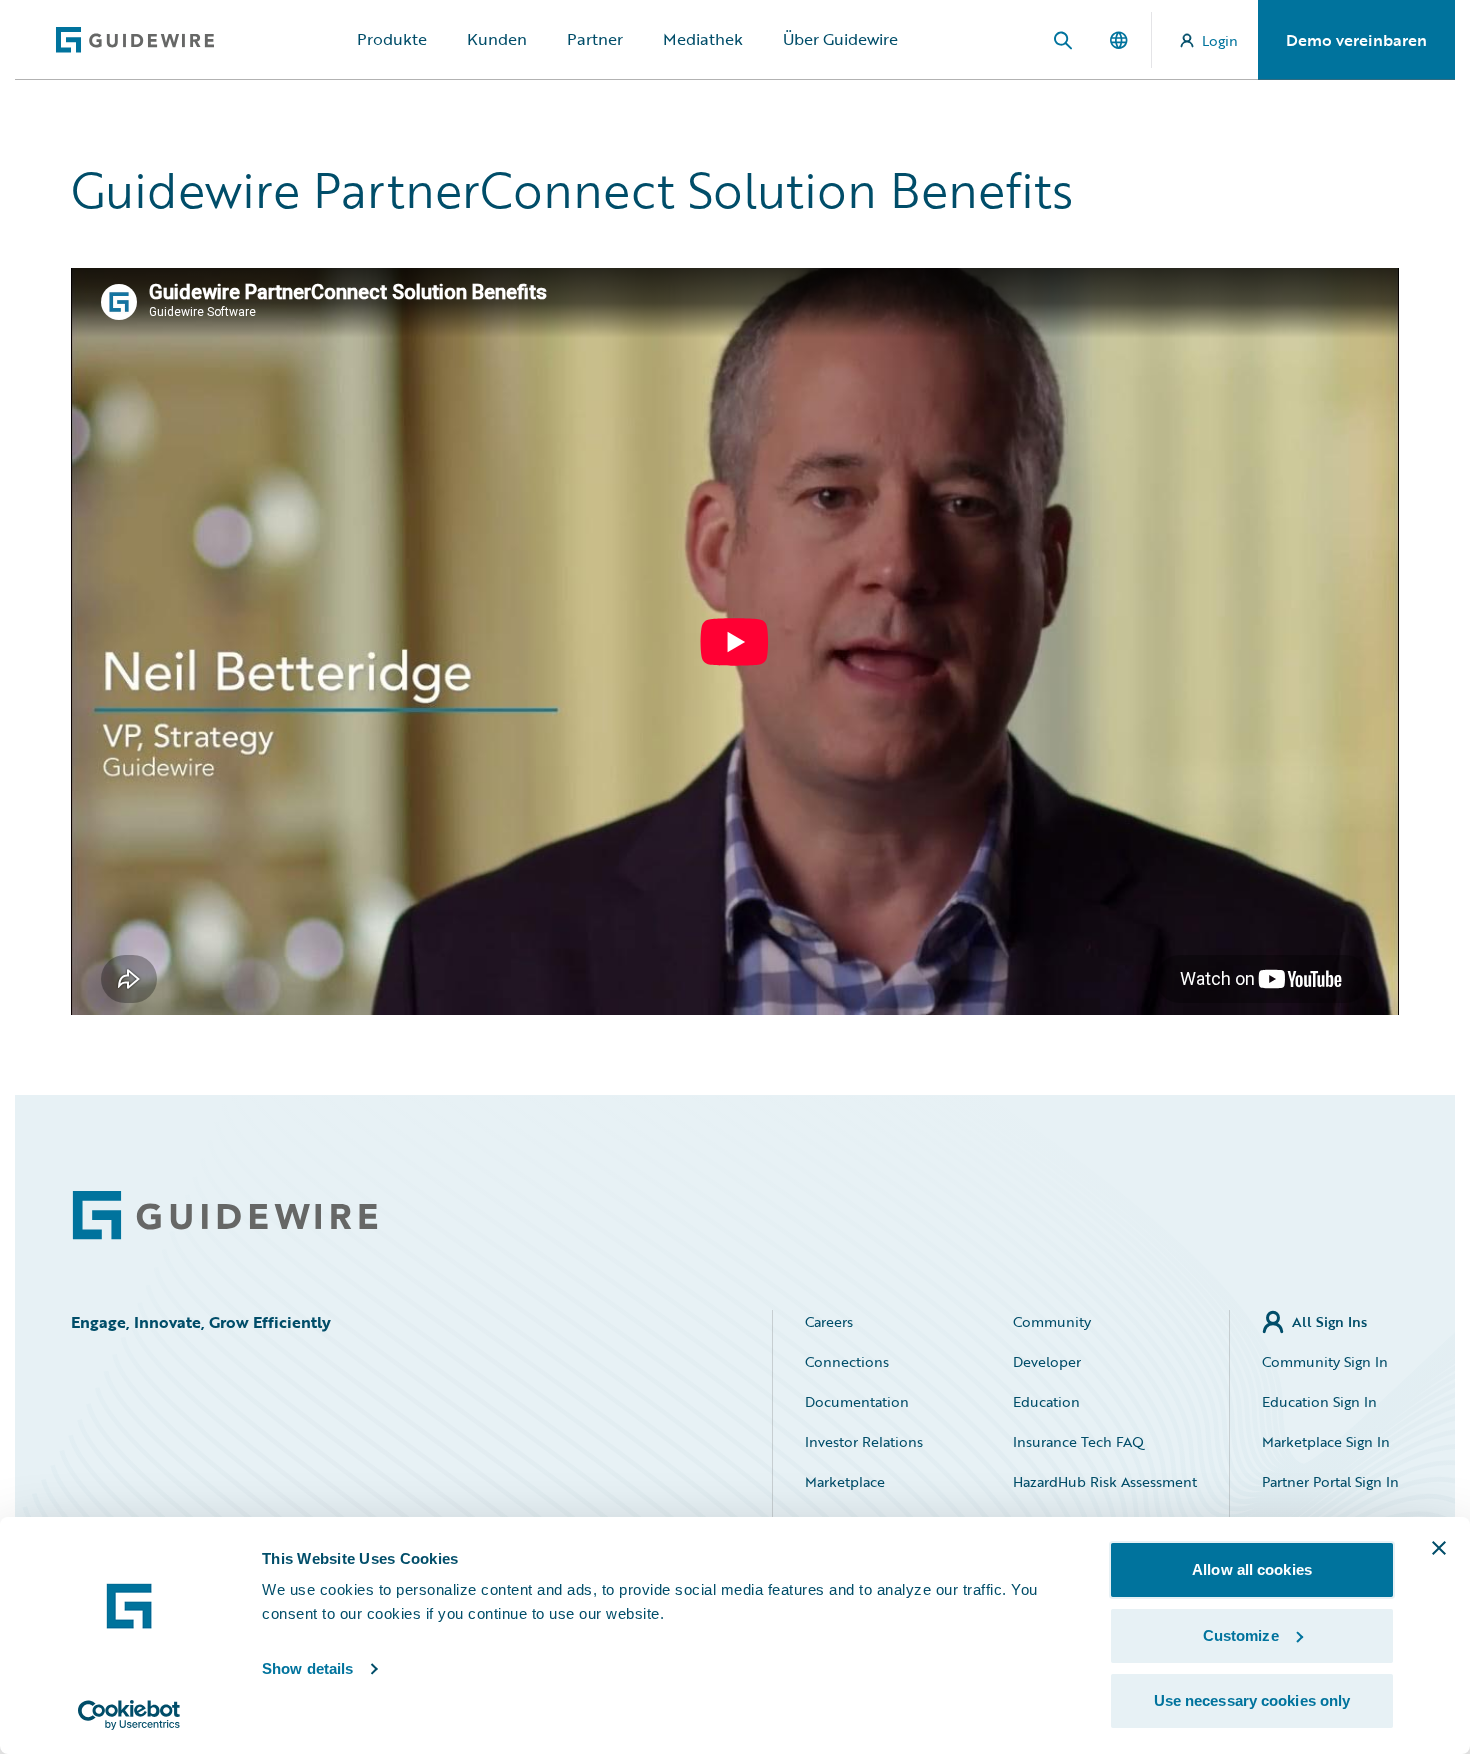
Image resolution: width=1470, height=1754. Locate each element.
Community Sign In (1325, 1361)
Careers (829, 1321)
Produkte (392, 39)
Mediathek (703, 39)
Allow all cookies (1252, 1569)
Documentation (857, 1401)
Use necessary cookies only (1252, 1700)
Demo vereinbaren (1356, 40)
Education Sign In (1319, 1401)
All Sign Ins (1329, 1321)
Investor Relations (864, 1441)
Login (1220, 40)
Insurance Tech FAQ (1078, 1441)
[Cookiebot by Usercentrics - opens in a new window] (129, 1715)
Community (1052, 1321)
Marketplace (845, 1481)
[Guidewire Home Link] (225, 1215)
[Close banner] (1439, 1548)
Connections (847, 1361)
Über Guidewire (840, 39)
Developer (1047, 1361)
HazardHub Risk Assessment (1105, 1481)
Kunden (497, 39)
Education (1046, 1401)
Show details (307, 1668)
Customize (1241, 1635)
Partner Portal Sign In (1330, 1481)
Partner (595, 39)
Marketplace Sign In (1326, 1441)
